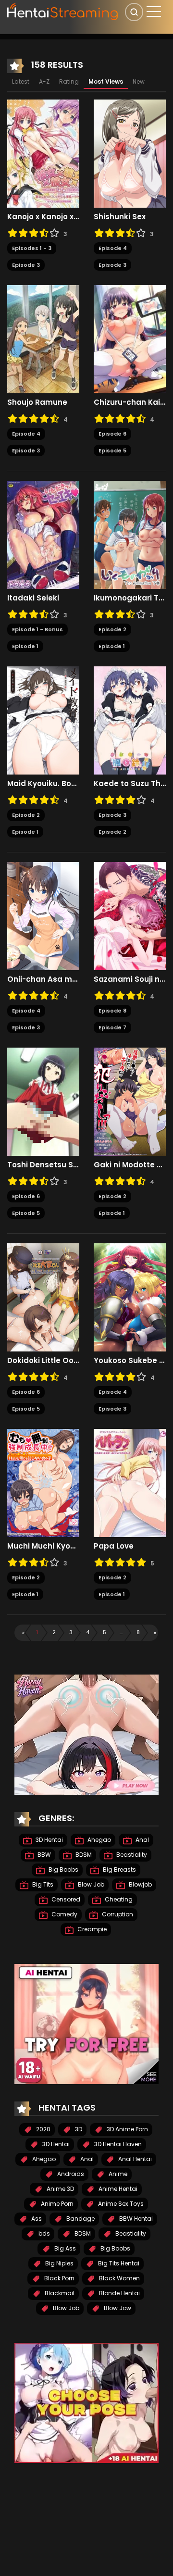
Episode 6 (112, 434)
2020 (43, 2129)
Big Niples (59, 2263)
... (121, 1632)
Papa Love (114, 1546)
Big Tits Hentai (118, 2263)
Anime (117, 2174)
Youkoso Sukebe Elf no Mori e (130, 1361)
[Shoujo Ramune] (43, 339)
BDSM (83, 1855)
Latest (21, 81)
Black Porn (59, 2278)
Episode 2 (112, 629)
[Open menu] (154, 12)
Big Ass (64, 2248)
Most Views (106, 81)
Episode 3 (26, 265)
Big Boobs (63, 1869)
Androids (70, 2174)
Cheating (118, 1899)
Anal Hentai (134, 2159)
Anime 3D (60, 2189)
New (139, 81)
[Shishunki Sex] (130, 153)
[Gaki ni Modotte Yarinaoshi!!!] (130, 1101)
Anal (142, 1840)
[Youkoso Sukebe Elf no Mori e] (130, 1297)
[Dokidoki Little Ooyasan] (43, 1297)
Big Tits (42, 1884)
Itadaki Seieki (33, 598)
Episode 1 (25, 646)
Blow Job (90, 1884)
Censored (65, 1899)
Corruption (117, 1914)
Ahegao (99, 1840)
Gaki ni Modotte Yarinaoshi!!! (130, 1165)
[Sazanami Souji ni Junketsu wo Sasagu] (130, 916)
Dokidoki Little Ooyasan (43, 1361)
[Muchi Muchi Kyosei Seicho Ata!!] (43, 1483)
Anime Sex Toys (120, 2204)
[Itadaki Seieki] (43, 535)
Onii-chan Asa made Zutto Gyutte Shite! (43, 979)
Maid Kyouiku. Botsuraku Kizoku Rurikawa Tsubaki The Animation (43, 784)
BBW (43, 1855)
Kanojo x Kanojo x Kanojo (43, 217)
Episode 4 (113, 248)
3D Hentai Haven (117, 2144)
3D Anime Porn (127, 2129)
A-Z (44, 81)
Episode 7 (112, 1027)
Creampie (91, 1929)
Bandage (80, 2219)
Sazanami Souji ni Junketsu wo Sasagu (130, 979)
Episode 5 (112, 450)
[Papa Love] (130, 1483)
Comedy (64, 1914)
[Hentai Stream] (63, 11)
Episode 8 (112, 1011)
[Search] (134, 12)
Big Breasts (119, 1869)
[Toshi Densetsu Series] (43, 1101)
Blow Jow (117, 2308)
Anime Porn (56, 2204)
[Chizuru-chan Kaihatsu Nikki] (130, 339)
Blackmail (59, 2293)
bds (43, 2233)
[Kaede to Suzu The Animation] (130, 720)
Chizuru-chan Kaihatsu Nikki (130, 402)
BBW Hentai (135, 2219)
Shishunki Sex (120, 217)
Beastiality (131, 1855)
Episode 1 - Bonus (37, 629)
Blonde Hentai (119, 2293)
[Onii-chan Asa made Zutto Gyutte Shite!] (43, 916)
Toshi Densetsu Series (43, 1165)
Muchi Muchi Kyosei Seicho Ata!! (43, 1546)
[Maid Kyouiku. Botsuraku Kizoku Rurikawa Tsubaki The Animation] (43, 720)
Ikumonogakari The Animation (130, 598)
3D (78, 2129)
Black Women (119, 2278)
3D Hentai (49, 1840)
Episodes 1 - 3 (32, 248)
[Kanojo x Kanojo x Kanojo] (43, 153)
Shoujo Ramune (37, 402)
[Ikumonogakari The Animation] (130, 535)
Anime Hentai (117, 2189)
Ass (36, 2219)
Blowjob (140, 1884)
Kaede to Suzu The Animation (130, 784)
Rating (69, 81)
